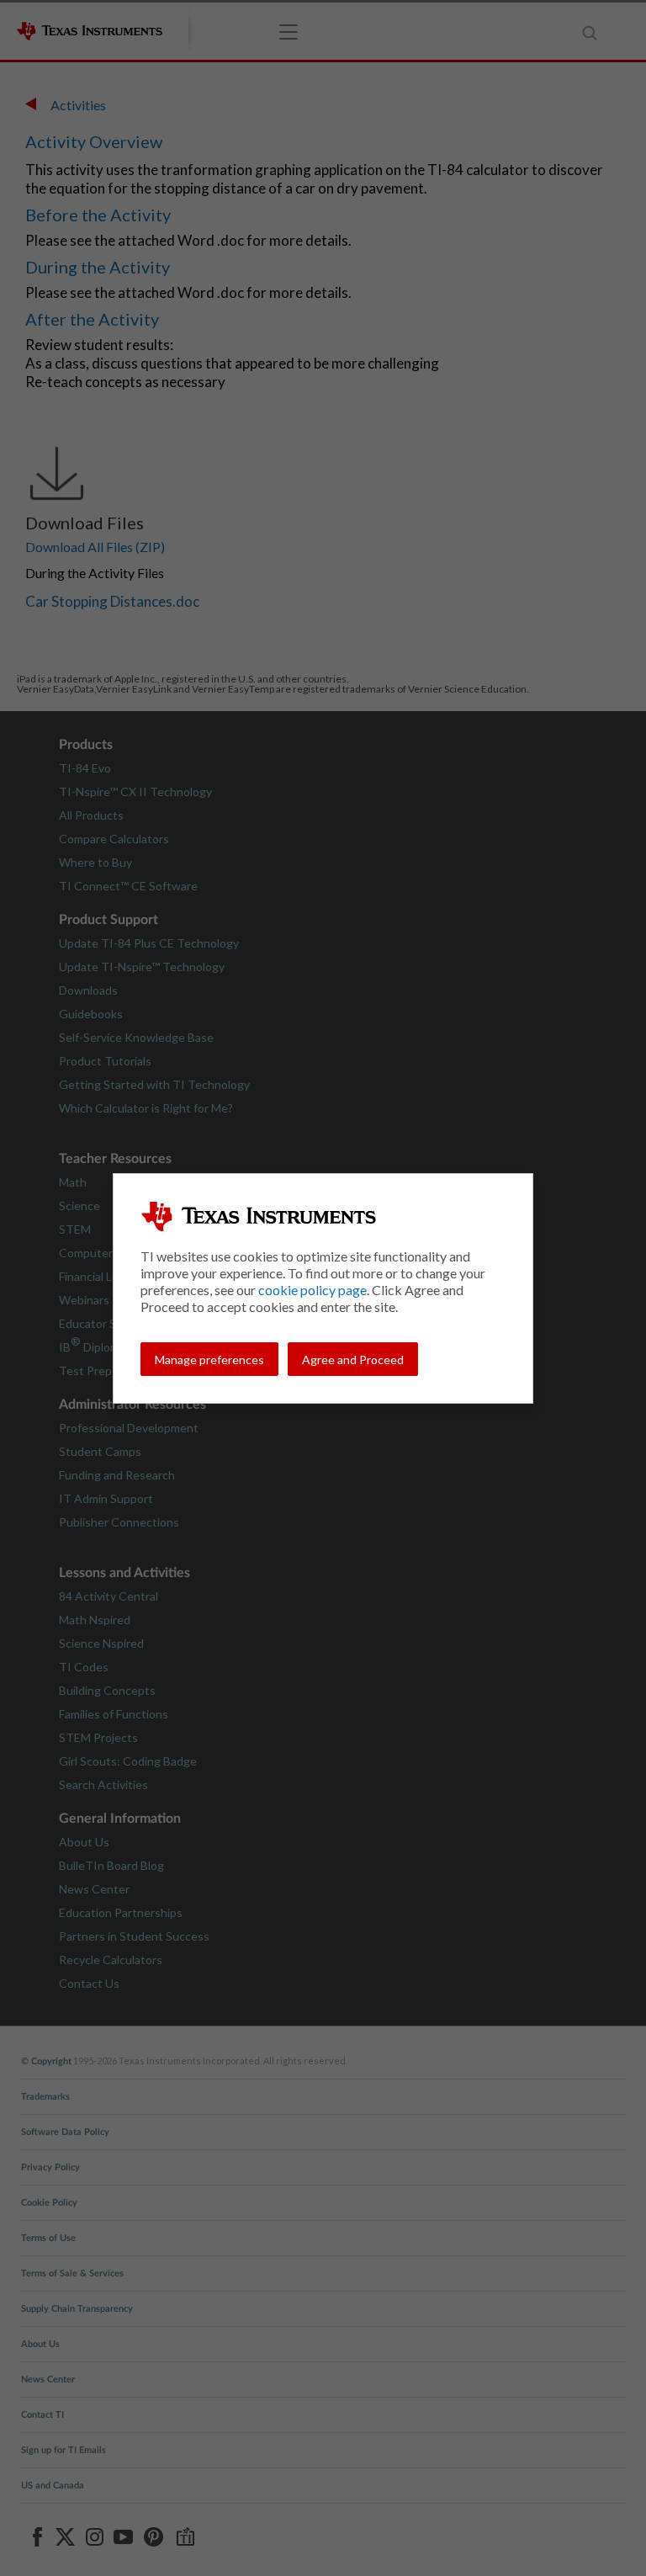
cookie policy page (312, 1290)
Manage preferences (209, 1360)
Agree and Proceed (353, 1360)
